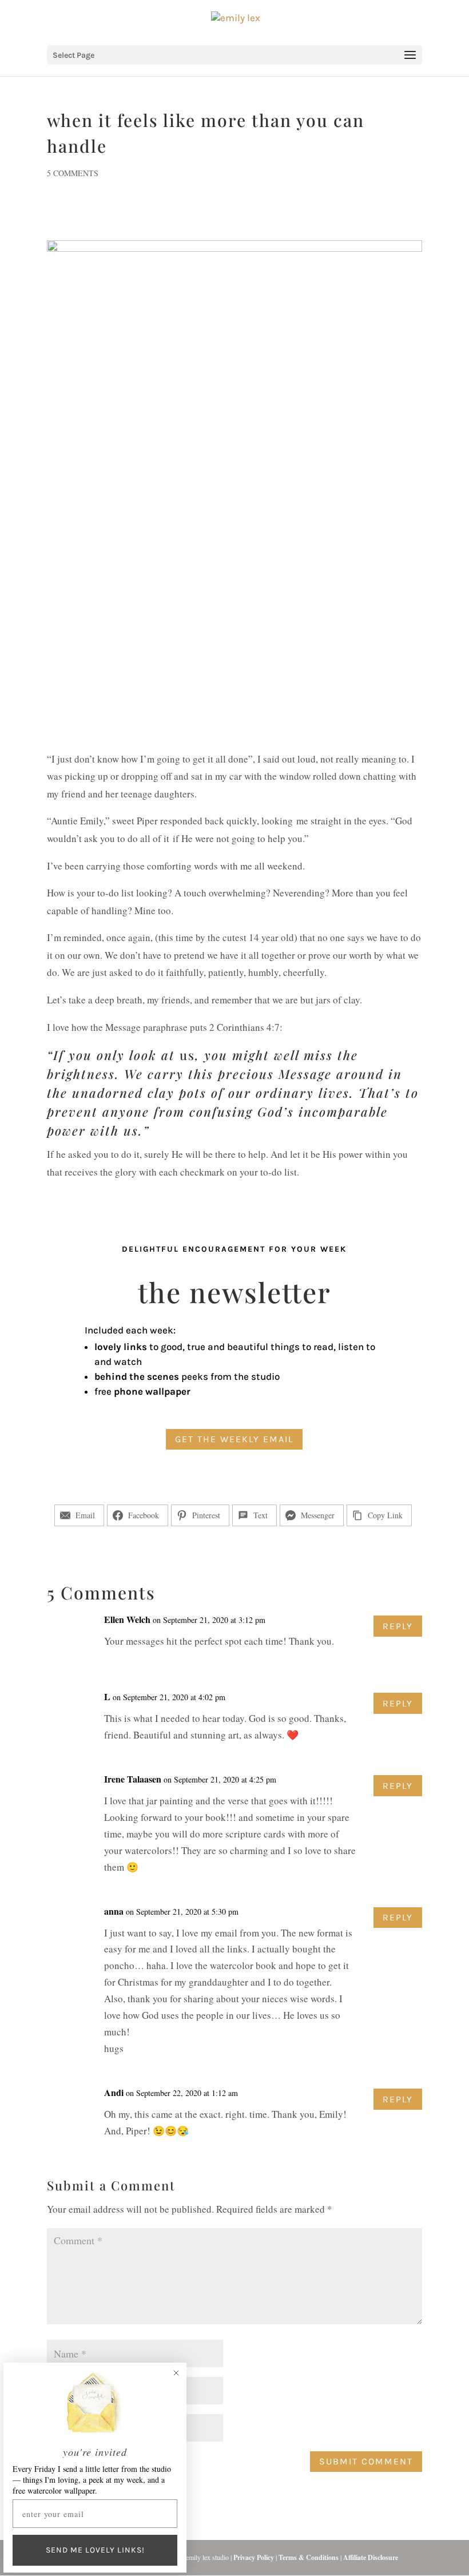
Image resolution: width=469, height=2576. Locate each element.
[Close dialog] (176, 2373)
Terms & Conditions (309, 2557)
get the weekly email (234, 1439)
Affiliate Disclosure (371, 2557)
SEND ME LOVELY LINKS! (95, 2550)
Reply (398, 1626)
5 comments (73, 173)
